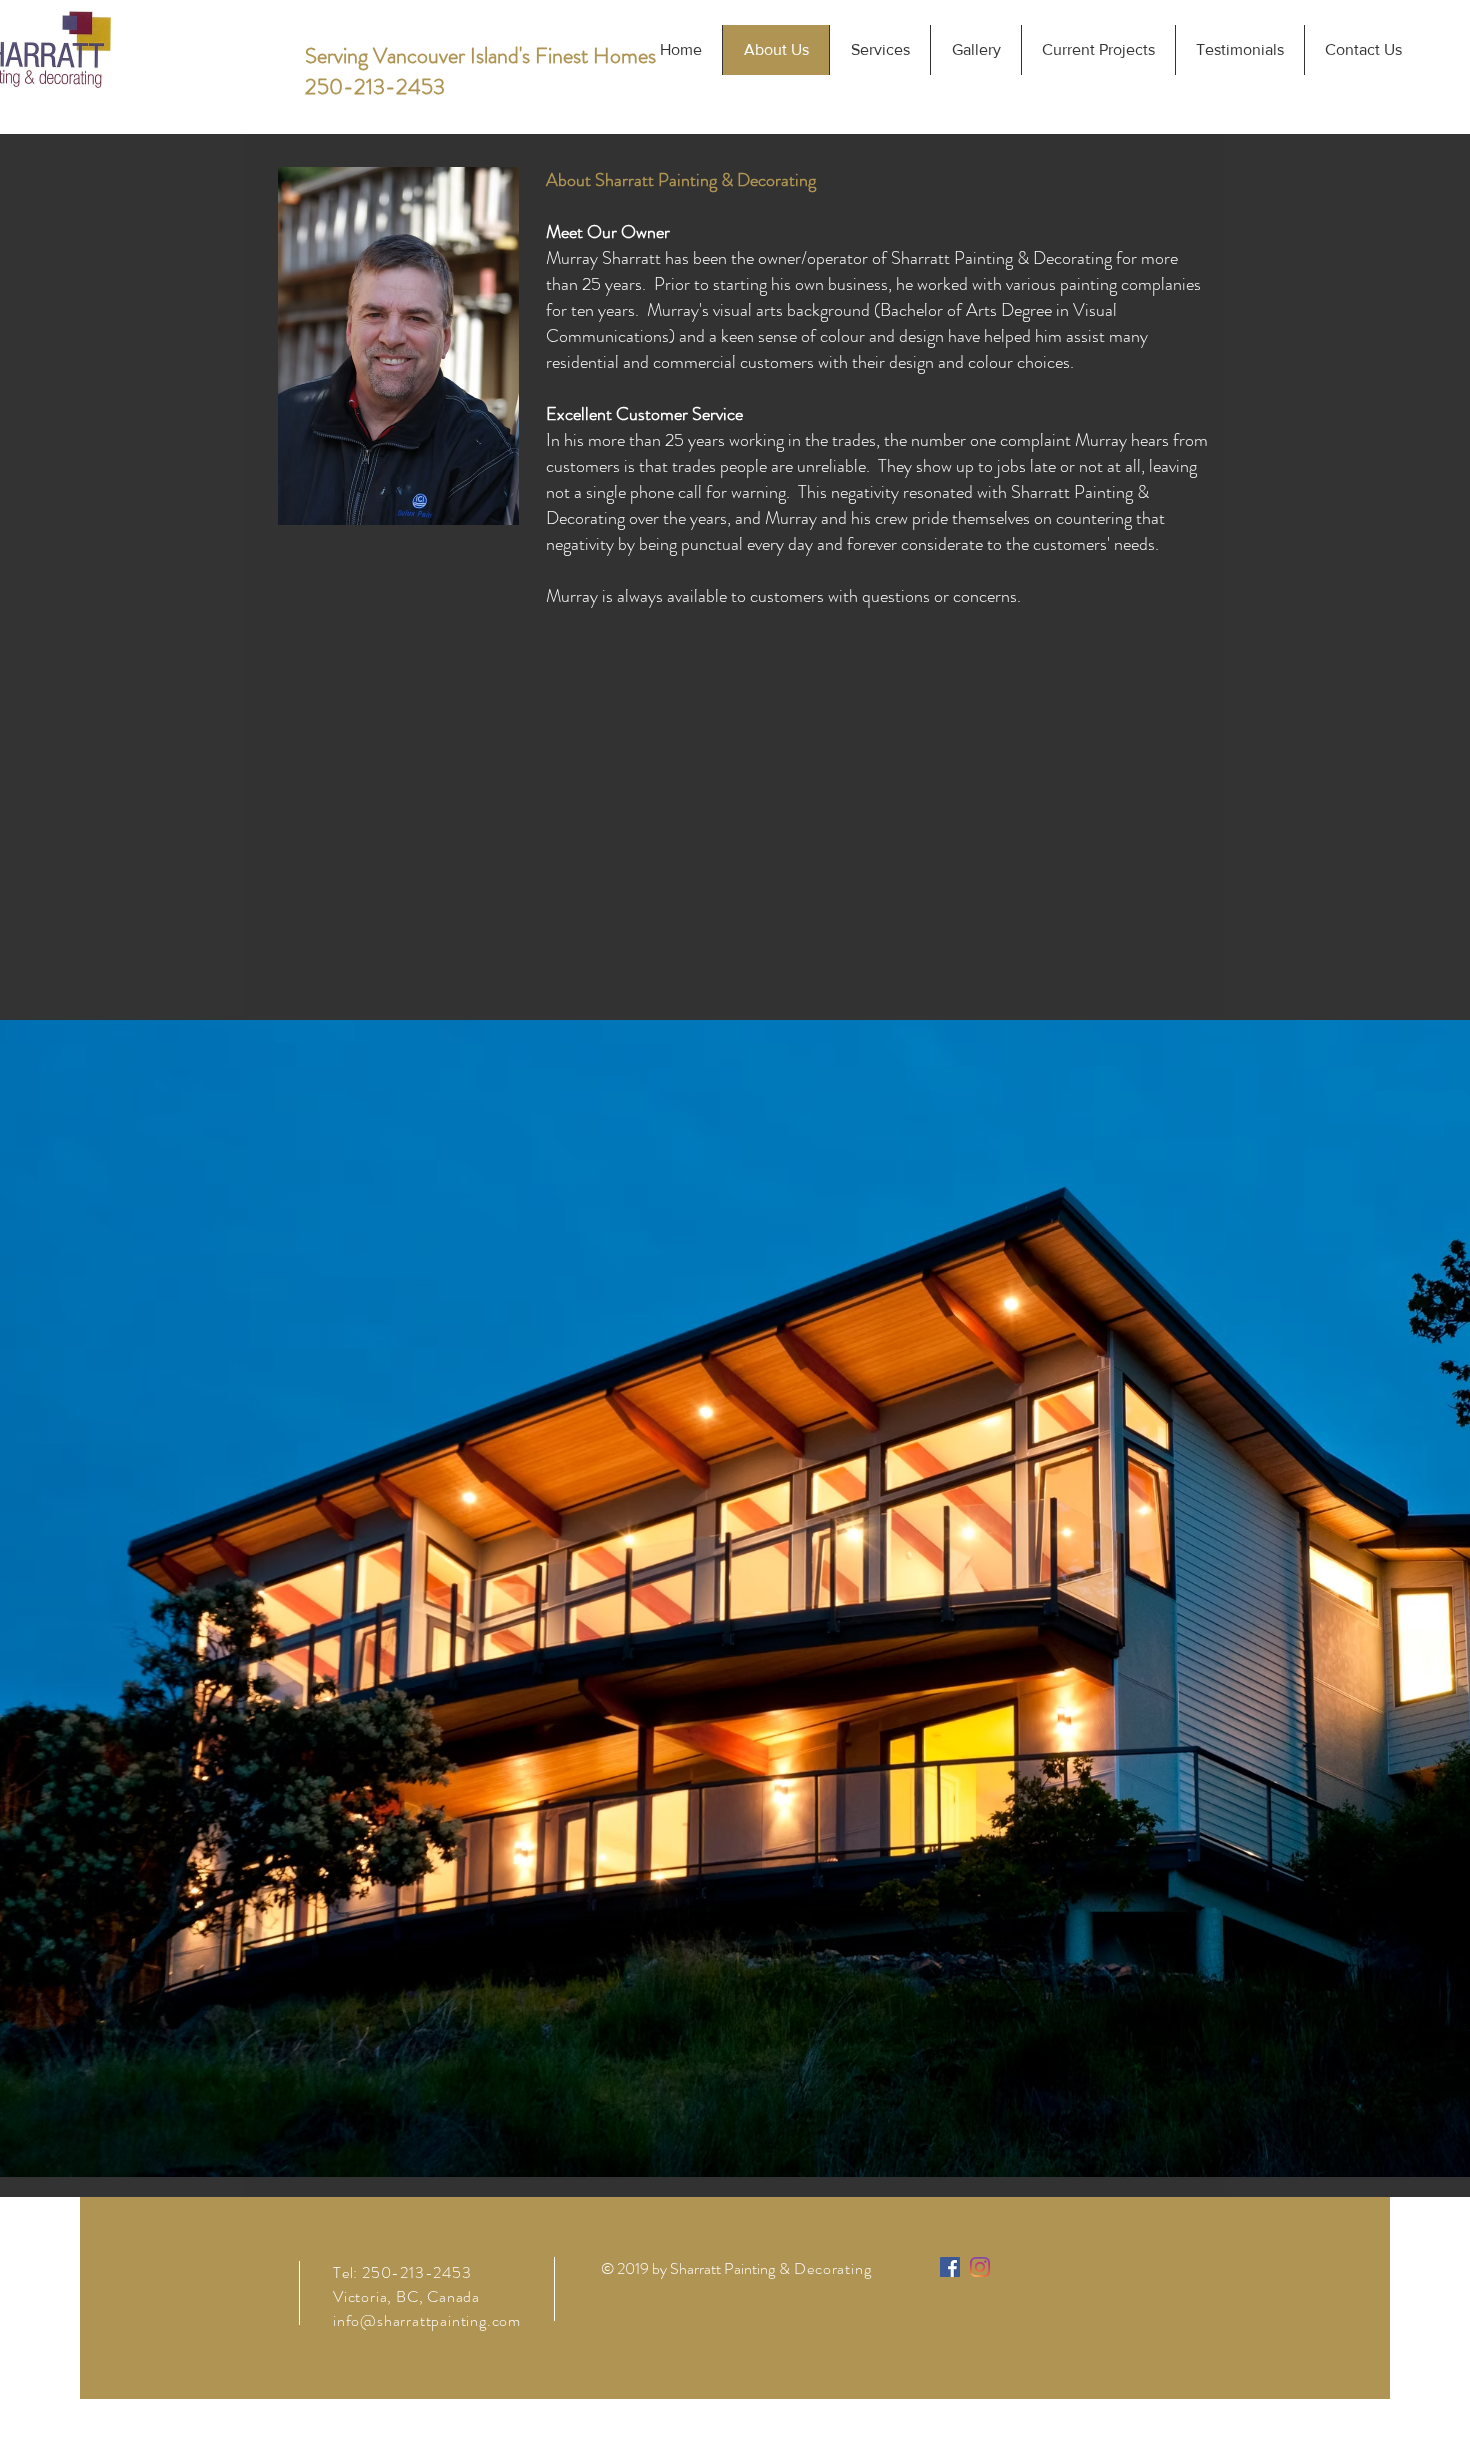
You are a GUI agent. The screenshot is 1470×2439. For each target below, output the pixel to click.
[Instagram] (980, 2267)
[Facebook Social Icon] (950, 2267)
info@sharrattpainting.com (427, 2320)
